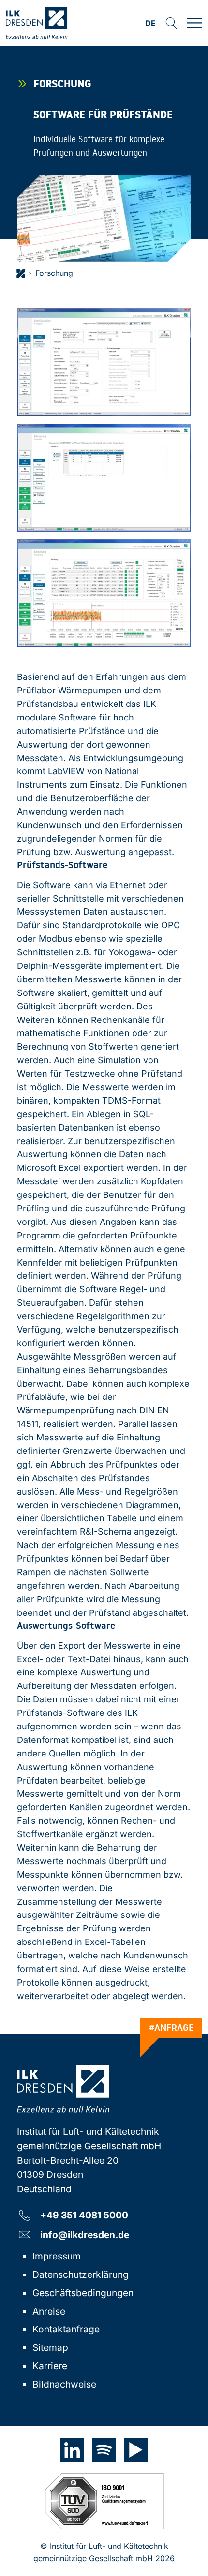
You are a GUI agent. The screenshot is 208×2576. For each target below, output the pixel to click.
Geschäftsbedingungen (83, 2293)
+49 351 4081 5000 (84, 2215)
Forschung (54, 273)
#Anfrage (171, 2028)
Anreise (49, 2311)
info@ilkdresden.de (85, 2235)
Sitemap (50, 2347)
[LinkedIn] (72, 2450)
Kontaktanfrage (66, 2329)
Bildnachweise (64, 2384)
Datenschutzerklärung (81, 2274)
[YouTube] (136, 2450)
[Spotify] (104, 2450)
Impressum (57, 2256)
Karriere (50, 2366)
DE (150, 24)
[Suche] (171, 23)
